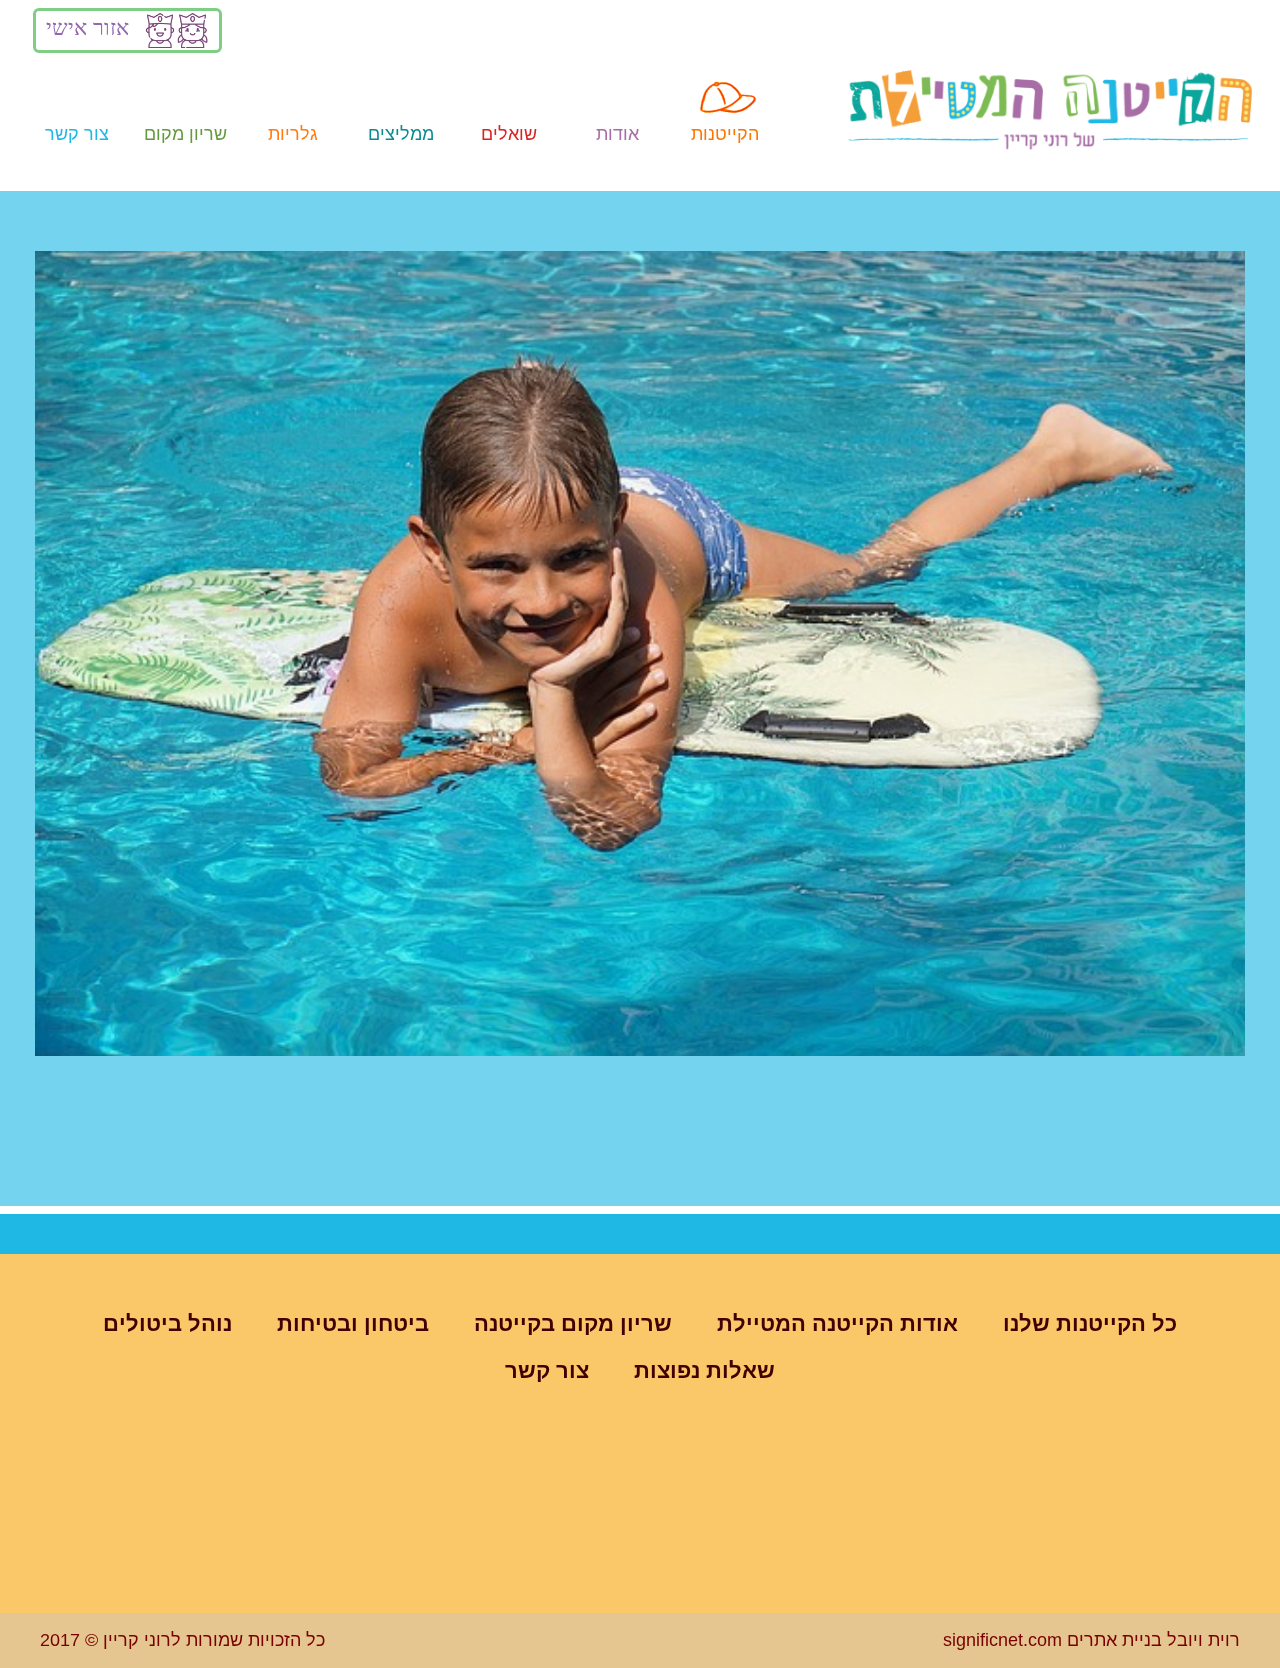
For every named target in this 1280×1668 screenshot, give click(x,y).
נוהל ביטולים (167, 1323)
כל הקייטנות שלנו (1090, 1323)
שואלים (509, 134)
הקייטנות (725, 134)
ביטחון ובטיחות (353, 1323)
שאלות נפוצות (704, 1370)
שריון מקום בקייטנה (573, 1323)
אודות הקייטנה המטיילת (837, 1323)
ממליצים (401, 134)
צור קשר (77, 134)
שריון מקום (185, 134)
